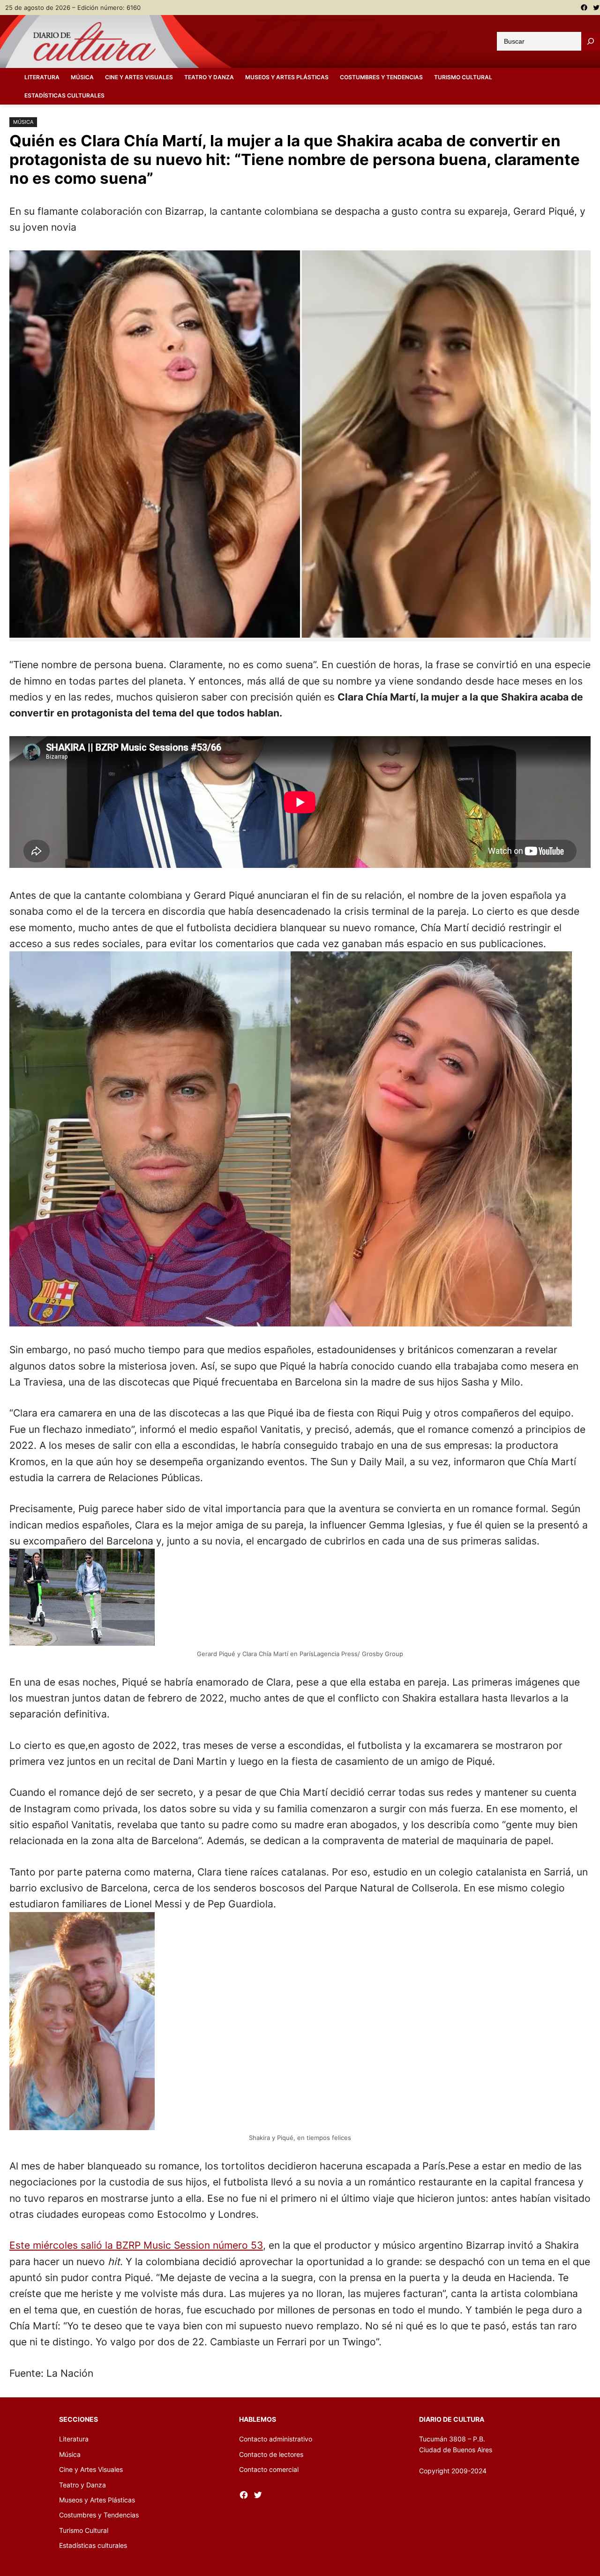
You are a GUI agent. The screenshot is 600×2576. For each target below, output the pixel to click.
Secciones (79, 2419)
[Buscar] (591, 41)
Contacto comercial (269, 2469)
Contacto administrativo (276, 2439)
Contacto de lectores (271, 2454)
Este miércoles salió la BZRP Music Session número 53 (136, 2245)
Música (23, 122)
